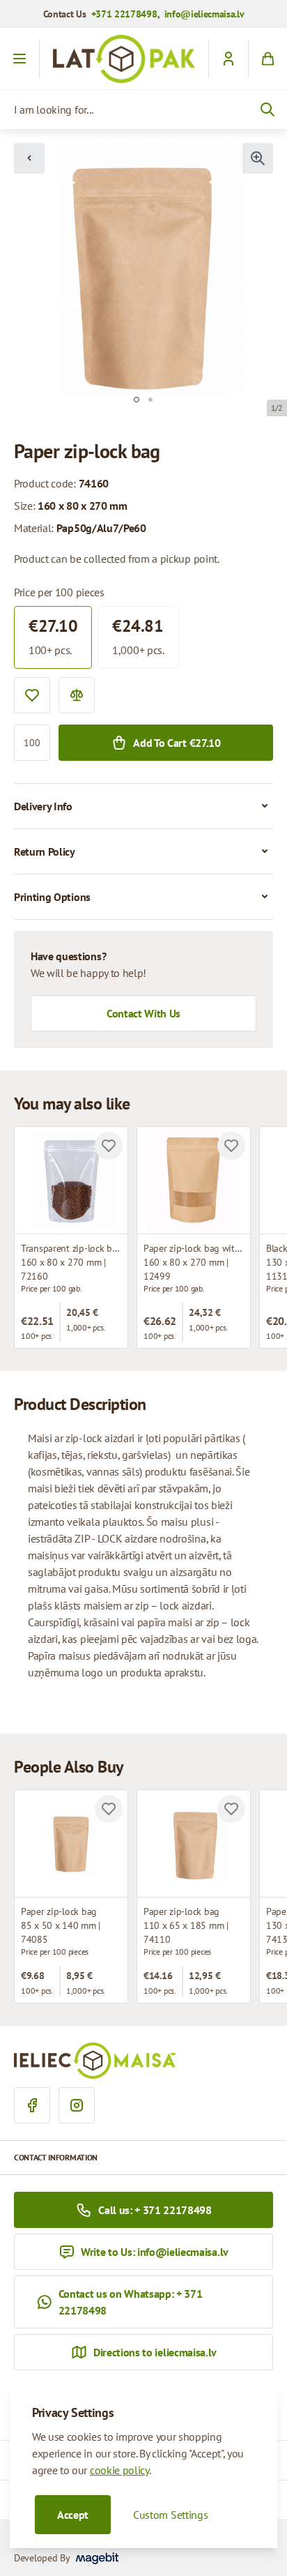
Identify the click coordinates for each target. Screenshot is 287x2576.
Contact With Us (143, 1013)
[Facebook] (32, 2105)
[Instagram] (77, 2105)
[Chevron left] (29, 158)
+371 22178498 (124, 14)
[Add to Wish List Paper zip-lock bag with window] (231, 1146)
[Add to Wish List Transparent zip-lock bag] (109, 1146)
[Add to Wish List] (32, 695)
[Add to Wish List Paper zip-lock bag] (109, 1809)
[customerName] (228, 59)
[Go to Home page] (124, 59)
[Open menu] (20, 59)
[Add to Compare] (77, 695)
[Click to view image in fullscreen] (258, 158)
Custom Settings (170, 2515)
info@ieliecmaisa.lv (204, 14)
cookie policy (119, 2470)
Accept (73, 2515)
